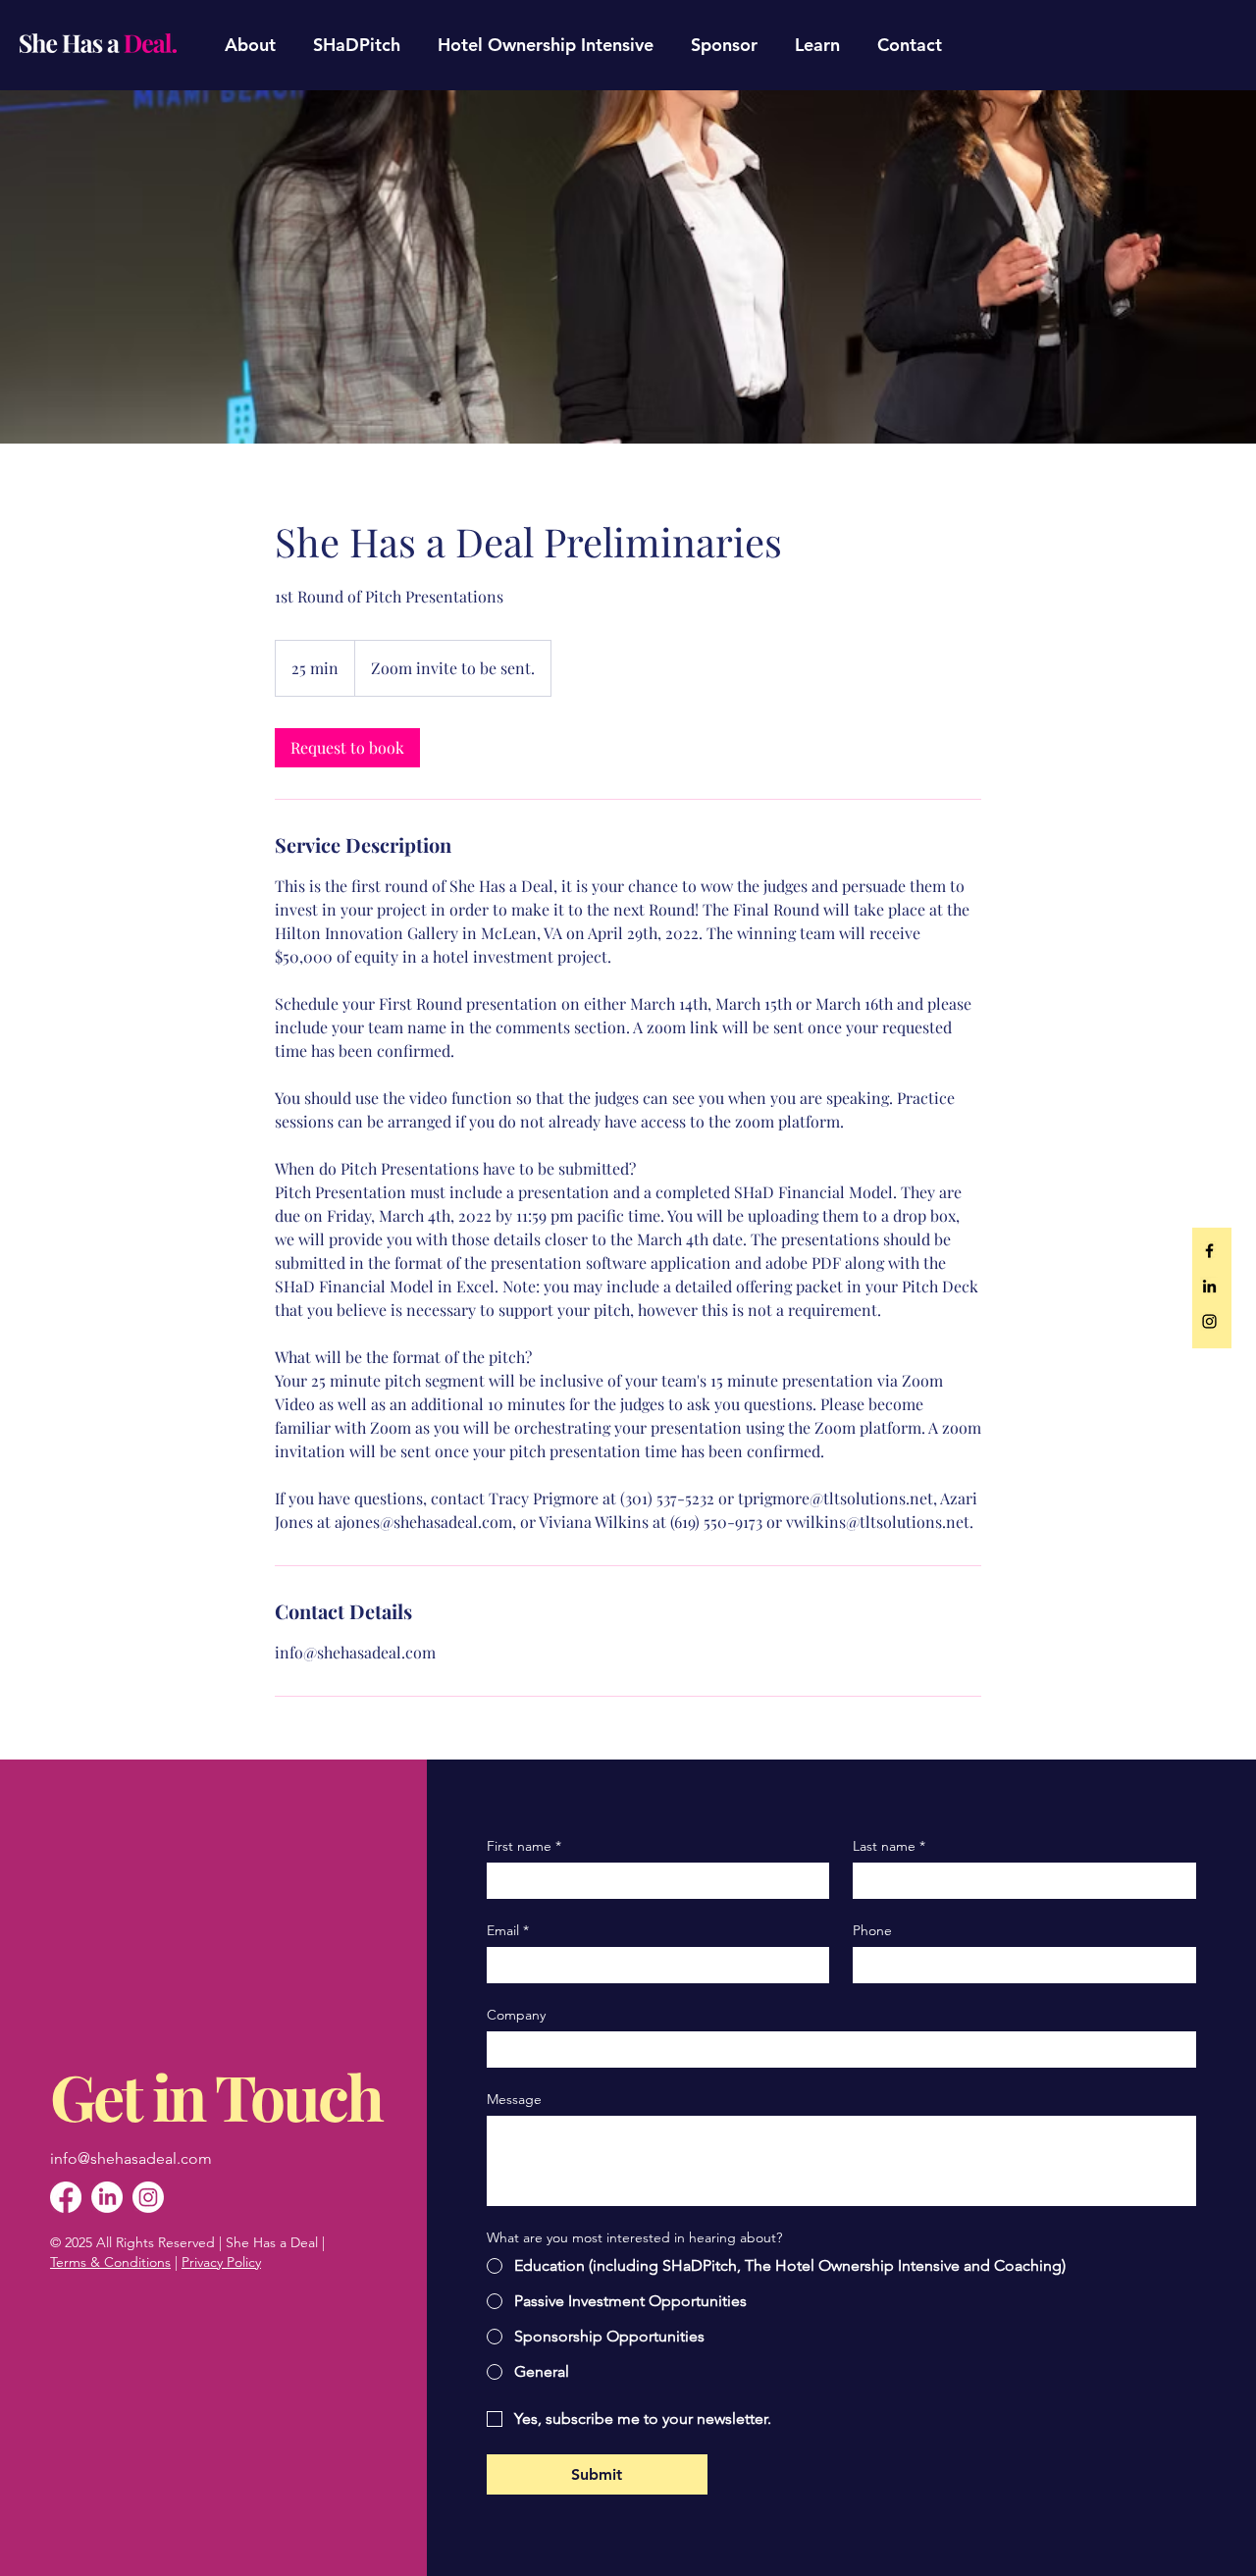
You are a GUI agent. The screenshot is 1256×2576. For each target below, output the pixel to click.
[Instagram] (148, 2197)
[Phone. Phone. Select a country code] (884, 1965)
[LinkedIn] (107, 2197)
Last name (889, 1846)
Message (514, 2100)
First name (524, 1846)
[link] (347, 748)
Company (516, 2015)
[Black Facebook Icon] (1209, 1251)
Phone (872, 1931)
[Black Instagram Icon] (1209, 1321)
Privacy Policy (221, 2262)
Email (508, 1931)
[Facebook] (66, 2197)
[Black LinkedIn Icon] (1209, 1286)
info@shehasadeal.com (131, 2158)
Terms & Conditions (110, 2262)
